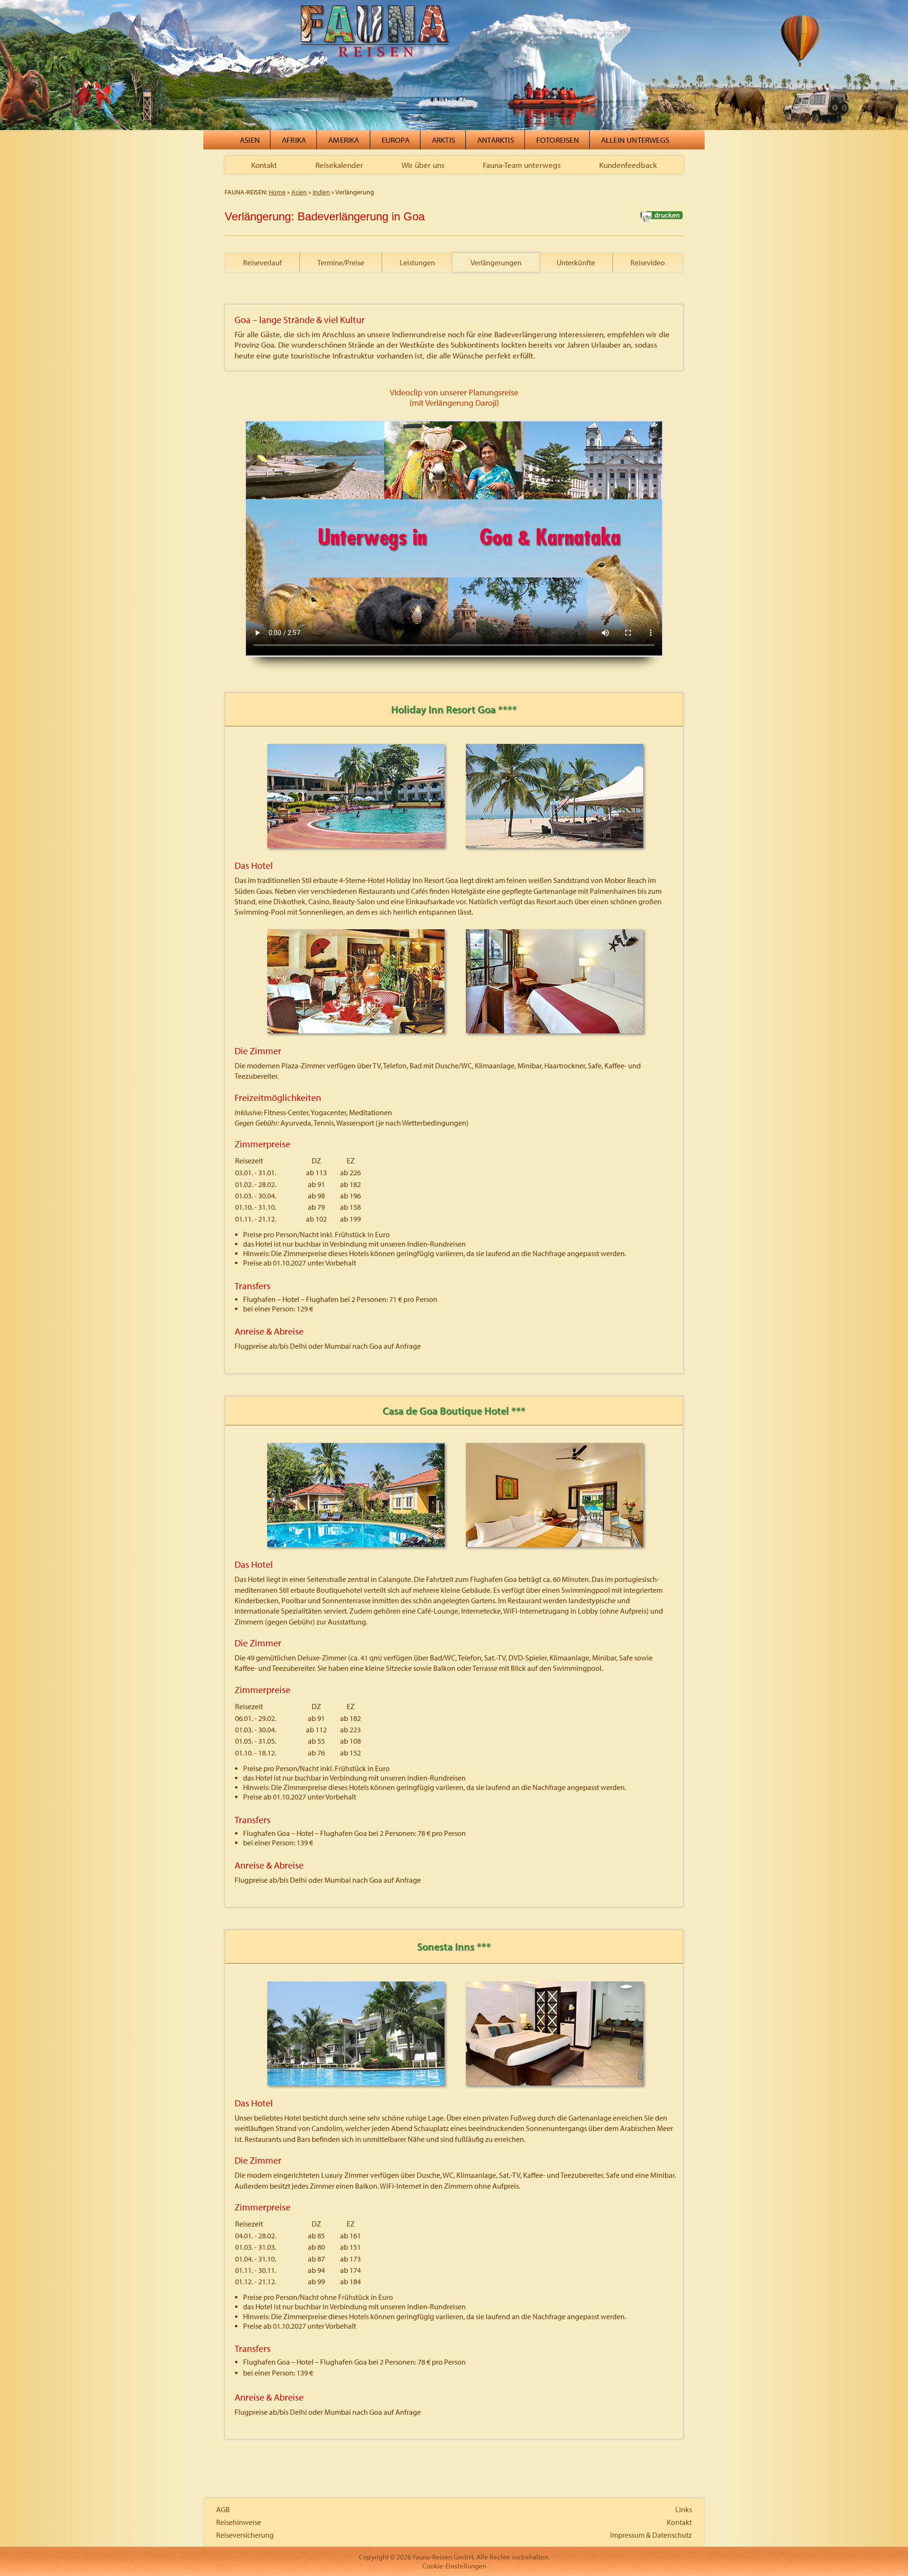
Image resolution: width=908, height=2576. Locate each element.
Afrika (294, 140)
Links (684, 2509)
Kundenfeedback (628, 165)
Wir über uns (423, 165)
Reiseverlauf (262, 262)
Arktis (443, 140)
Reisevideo (648, 262)
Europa (396, 140)
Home (277, 192)
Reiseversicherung (245, 2535)
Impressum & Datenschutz (651, 2535)
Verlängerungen (496, 262)
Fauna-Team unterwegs (522, 165)
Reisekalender (339, 165)
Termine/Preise (341, 262)
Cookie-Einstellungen (454, 2566)
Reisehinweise (239, 2522)
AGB (223, 2509)
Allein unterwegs (635, 140)
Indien (321, 192)
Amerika (344, 140)
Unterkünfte (576, 262)
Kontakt (264, 165)
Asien (250, 140)
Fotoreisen (558, 140)
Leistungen (417, 262)
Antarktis (496, 140)
